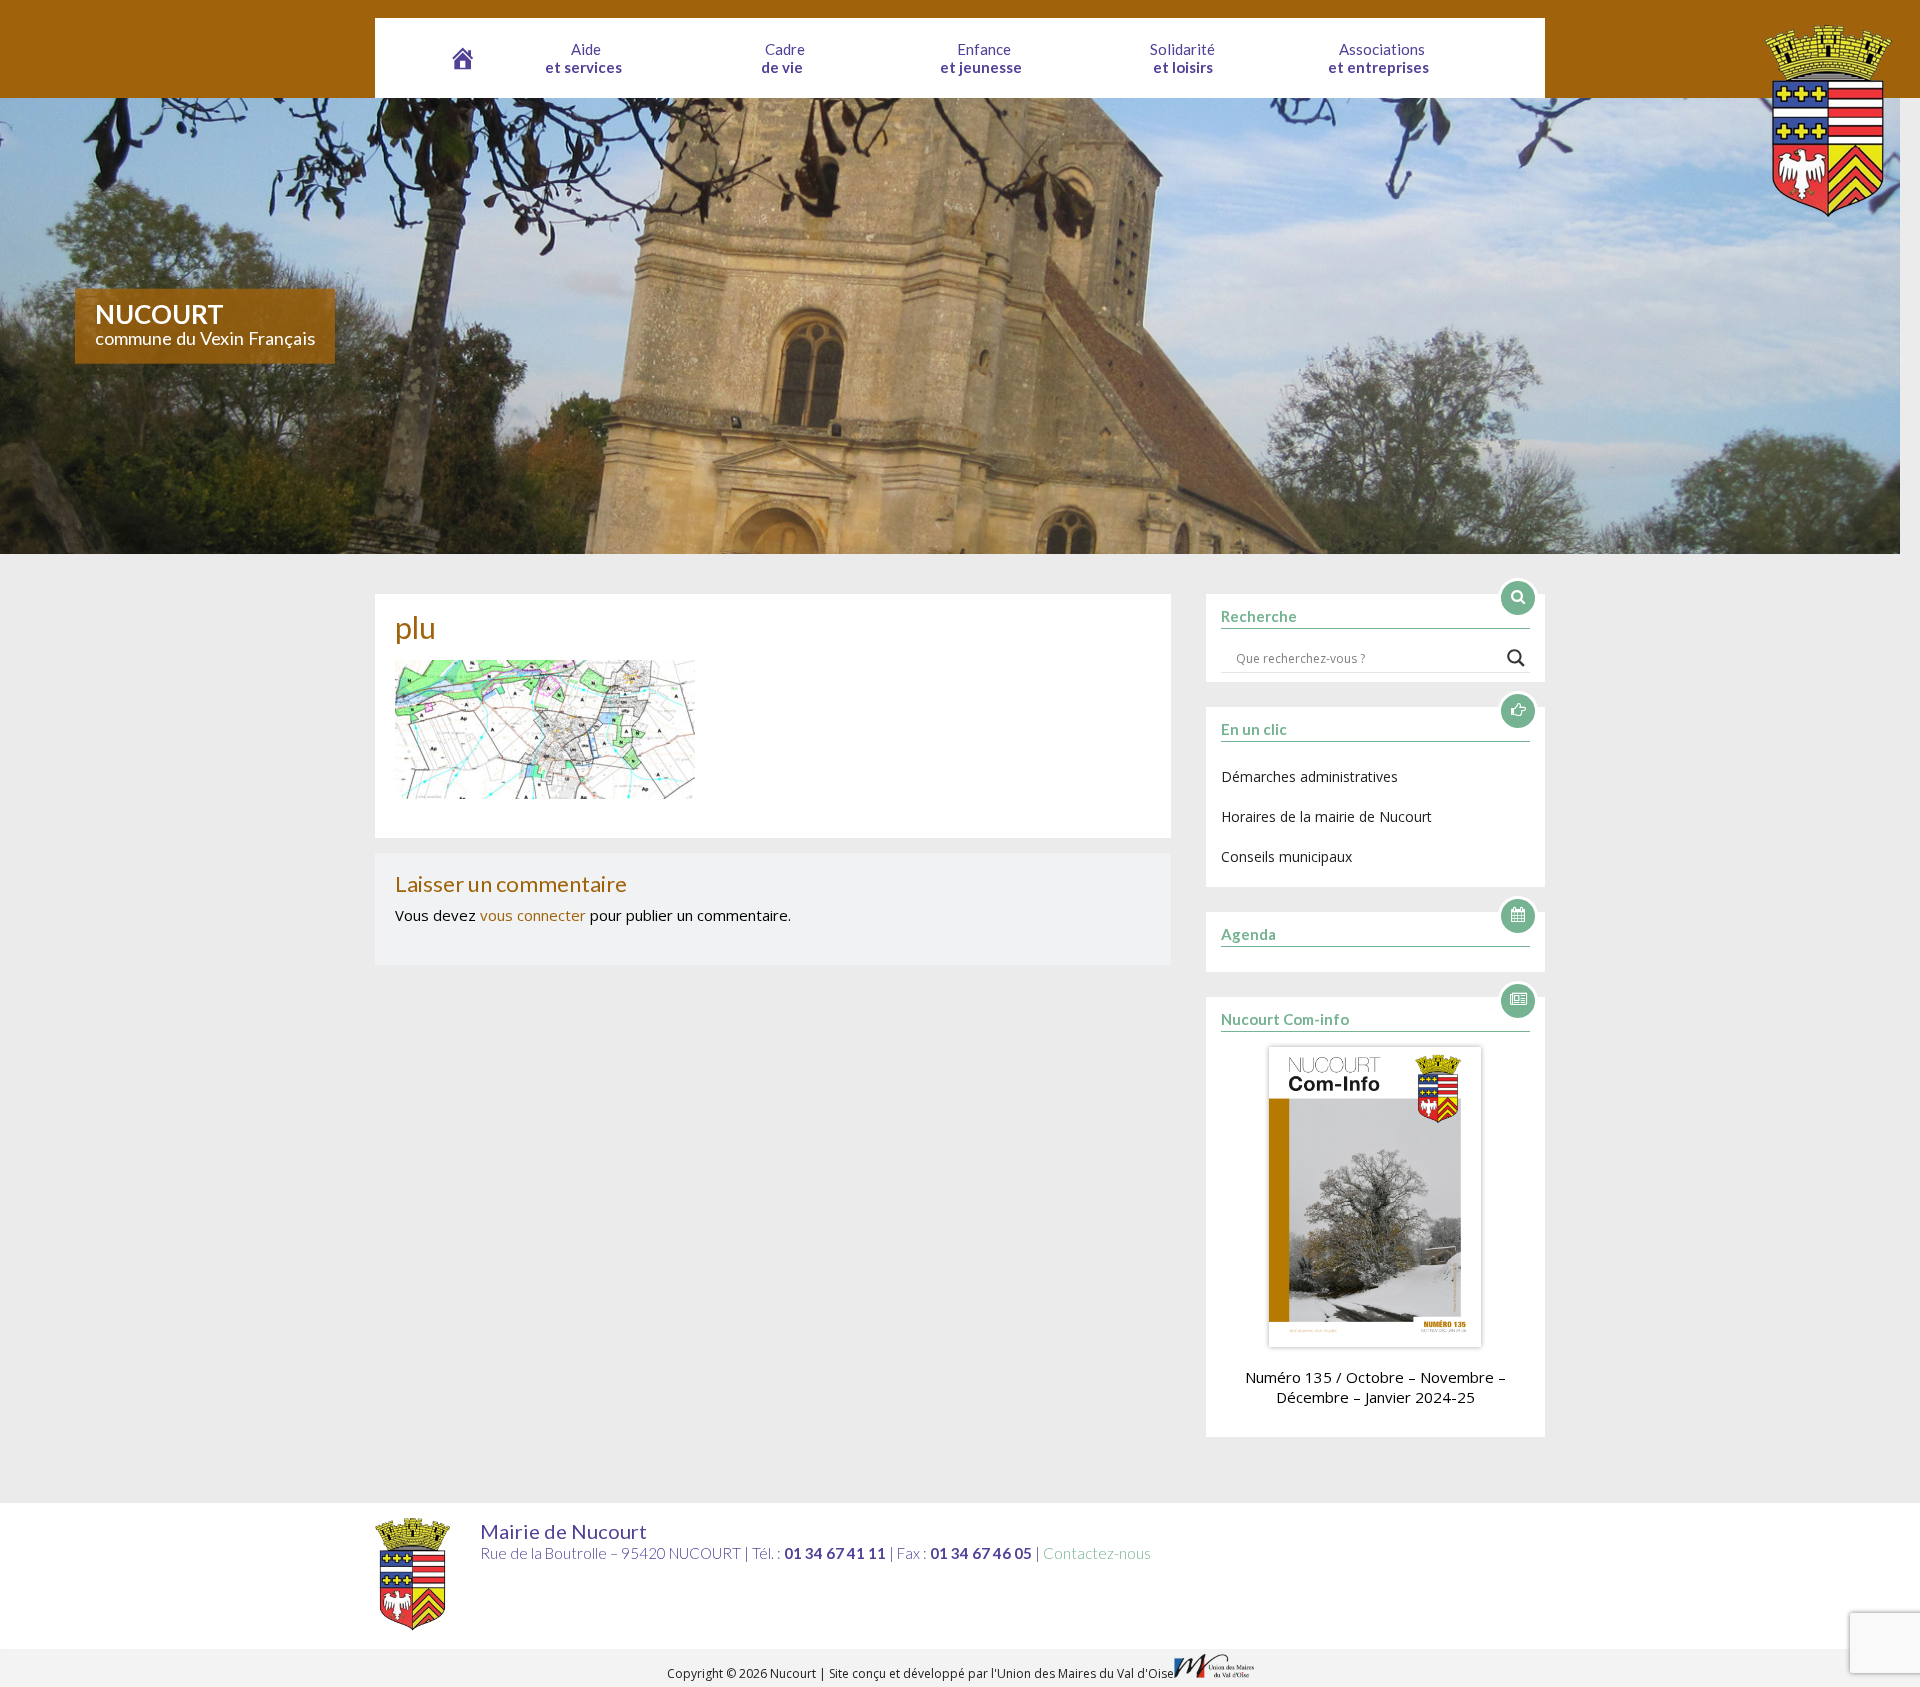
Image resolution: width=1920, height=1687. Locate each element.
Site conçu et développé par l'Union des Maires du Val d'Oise (1001, 1673)
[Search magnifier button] (1516, 658)
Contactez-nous (1097, 1553)
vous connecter (533, 915)
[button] (586, 58)
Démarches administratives (1309, 776)
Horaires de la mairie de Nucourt (1326, 816)
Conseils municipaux (1286, 856)
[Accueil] (463, 58)
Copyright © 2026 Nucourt (743, 1673)
